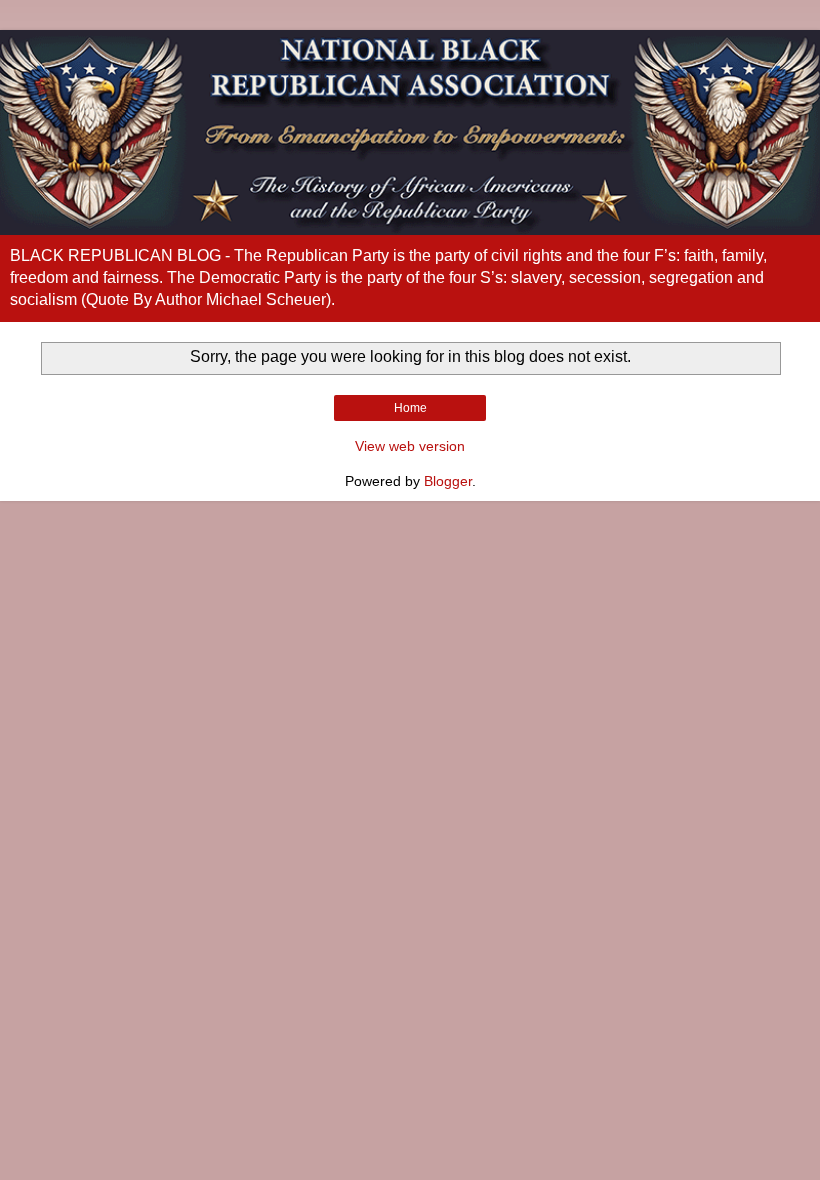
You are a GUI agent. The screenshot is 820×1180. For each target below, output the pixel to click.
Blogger (448, 481)
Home (410, 408)
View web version (410, 446)
